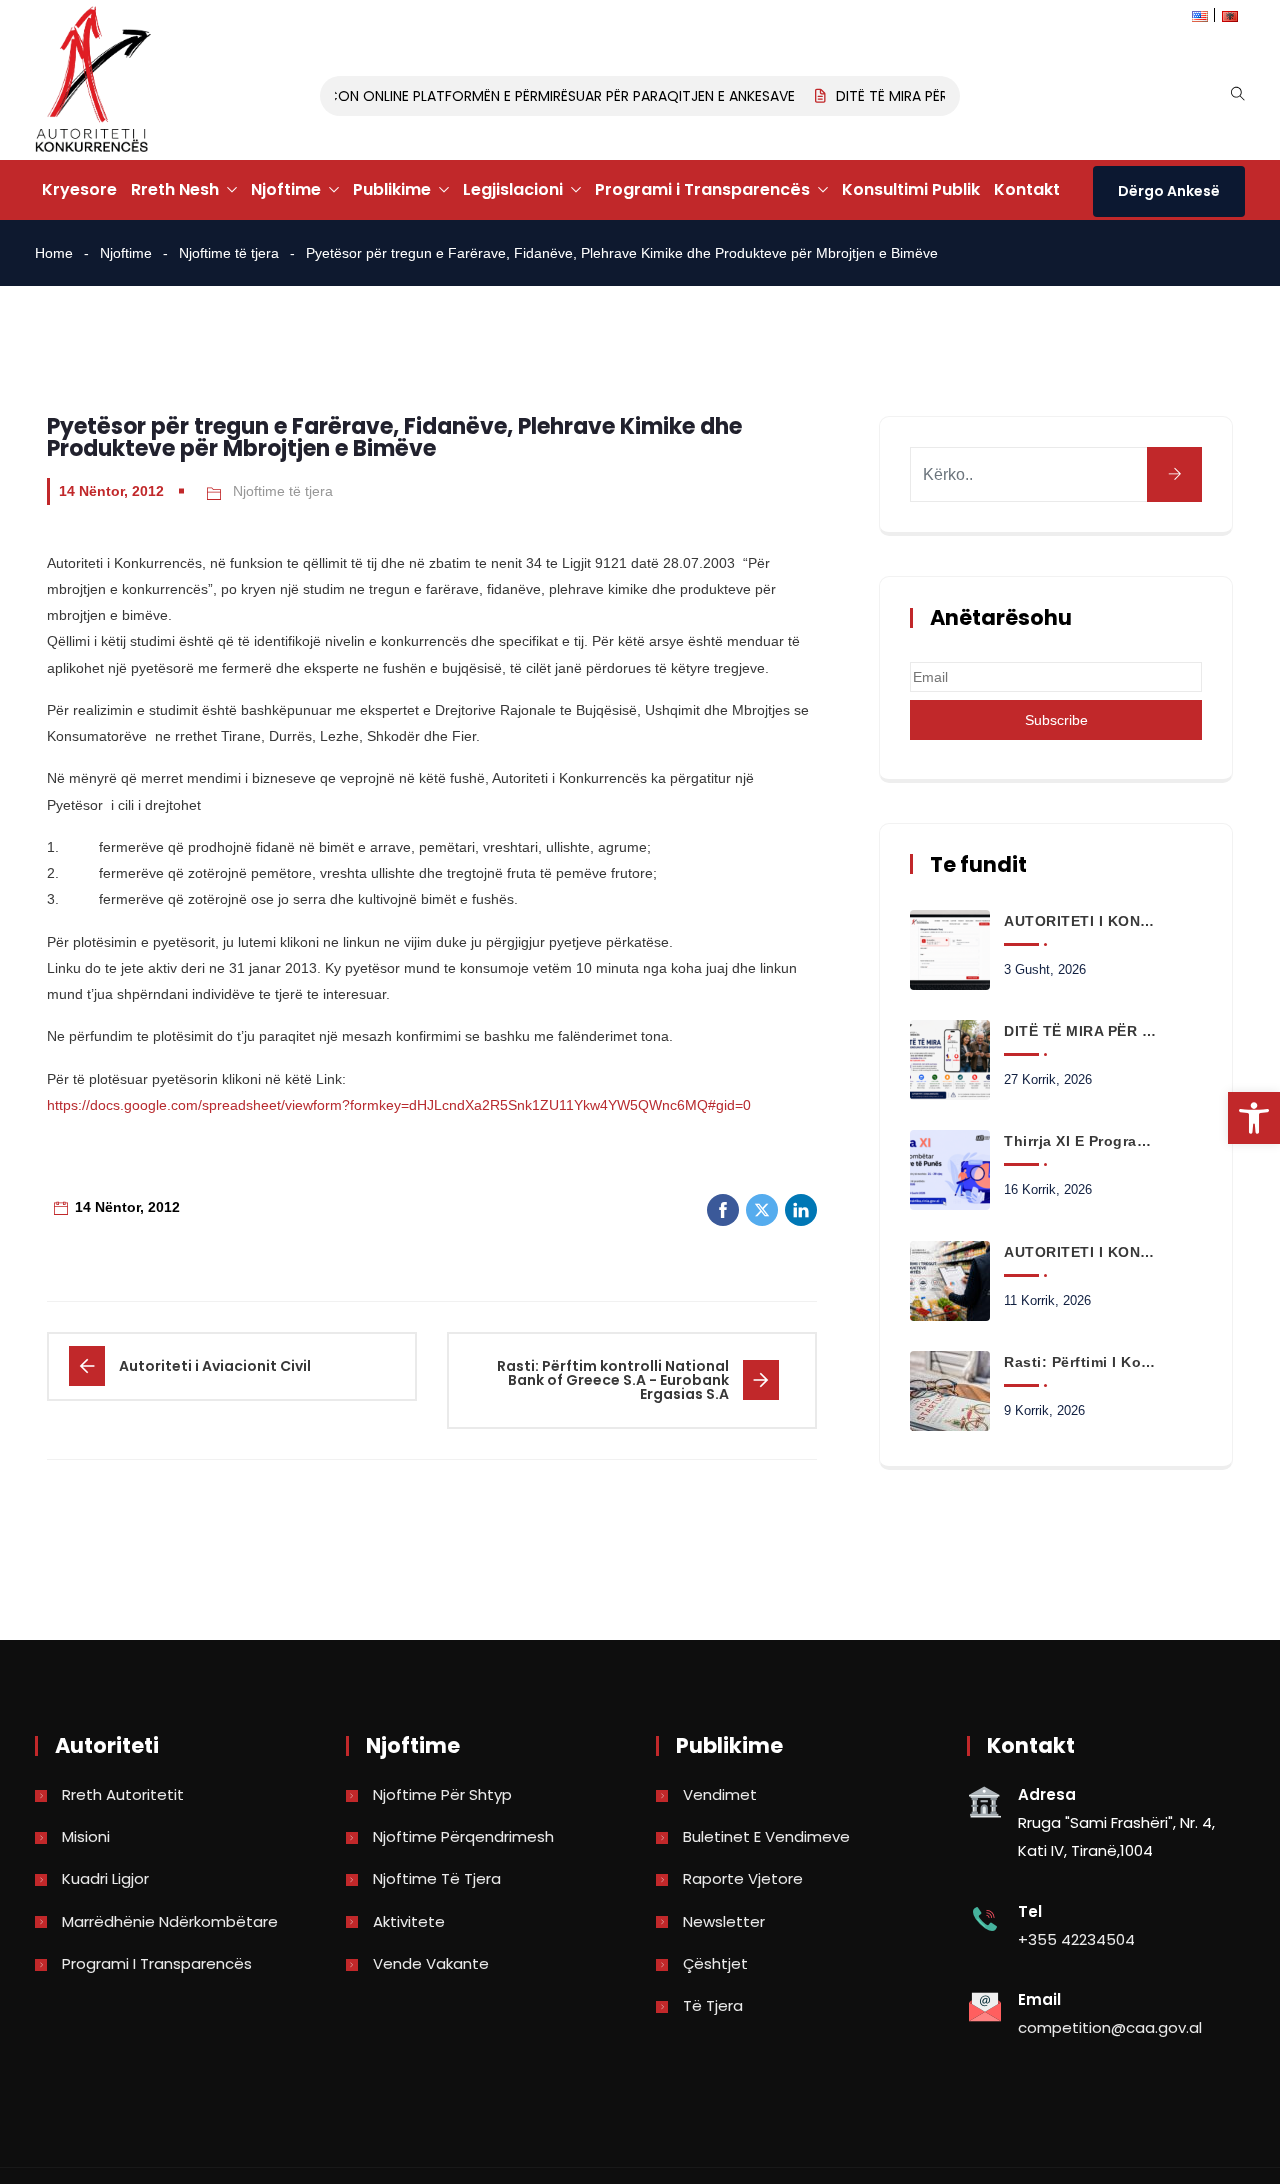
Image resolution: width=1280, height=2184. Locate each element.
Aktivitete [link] (409, 1921)
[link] (1254, 1118)
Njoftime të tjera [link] (229, 253)
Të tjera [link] (713, 2005)
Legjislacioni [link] (513, 189)
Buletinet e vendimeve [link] (766, 1836)
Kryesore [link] (79, 189)
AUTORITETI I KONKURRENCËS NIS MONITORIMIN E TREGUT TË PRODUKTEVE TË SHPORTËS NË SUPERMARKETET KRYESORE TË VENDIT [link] (1080, 1252)
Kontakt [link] (1027, 189)
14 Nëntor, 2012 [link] (111, 491)
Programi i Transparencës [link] (702, 189)
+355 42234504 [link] (1076, 1939)
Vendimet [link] (720, 1794)
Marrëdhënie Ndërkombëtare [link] (170, 1921)
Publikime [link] (392, 189)
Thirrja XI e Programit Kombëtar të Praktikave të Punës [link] (1080, 1141)
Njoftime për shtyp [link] (442, 1794)
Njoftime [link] (286, 189)
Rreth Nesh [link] (175, 189)
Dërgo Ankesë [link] (1169, 191)
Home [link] (54, 253)
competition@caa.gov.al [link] (1110, 2027)
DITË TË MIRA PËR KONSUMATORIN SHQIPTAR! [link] (1080, 1031)
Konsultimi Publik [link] (911, 189)
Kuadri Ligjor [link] (105, 1878)
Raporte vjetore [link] (743, 1878)
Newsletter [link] (724, 1921)
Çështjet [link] (715, 1963)
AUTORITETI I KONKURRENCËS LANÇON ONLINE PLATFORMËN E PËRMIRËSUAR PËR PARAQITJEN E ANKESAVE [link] (433, 96)
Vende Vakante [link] (431, 1963)
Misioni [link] (86, 1836)
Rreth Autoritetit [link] (123, 1794)
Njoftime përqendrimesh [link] (463, 1836)
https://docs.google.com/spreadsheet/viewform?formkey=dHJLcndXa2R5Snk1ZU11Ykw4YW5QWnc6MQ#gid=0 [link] (399, 1105)
